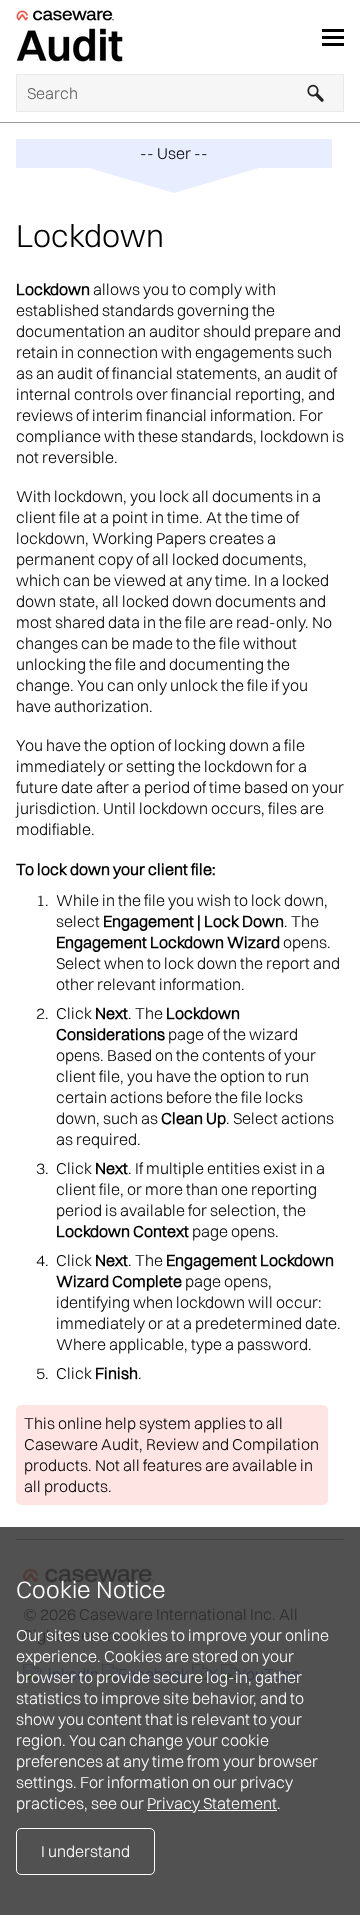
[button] (316, 93)
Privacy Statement (212, 1803)
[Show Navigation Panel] (333, 37)
